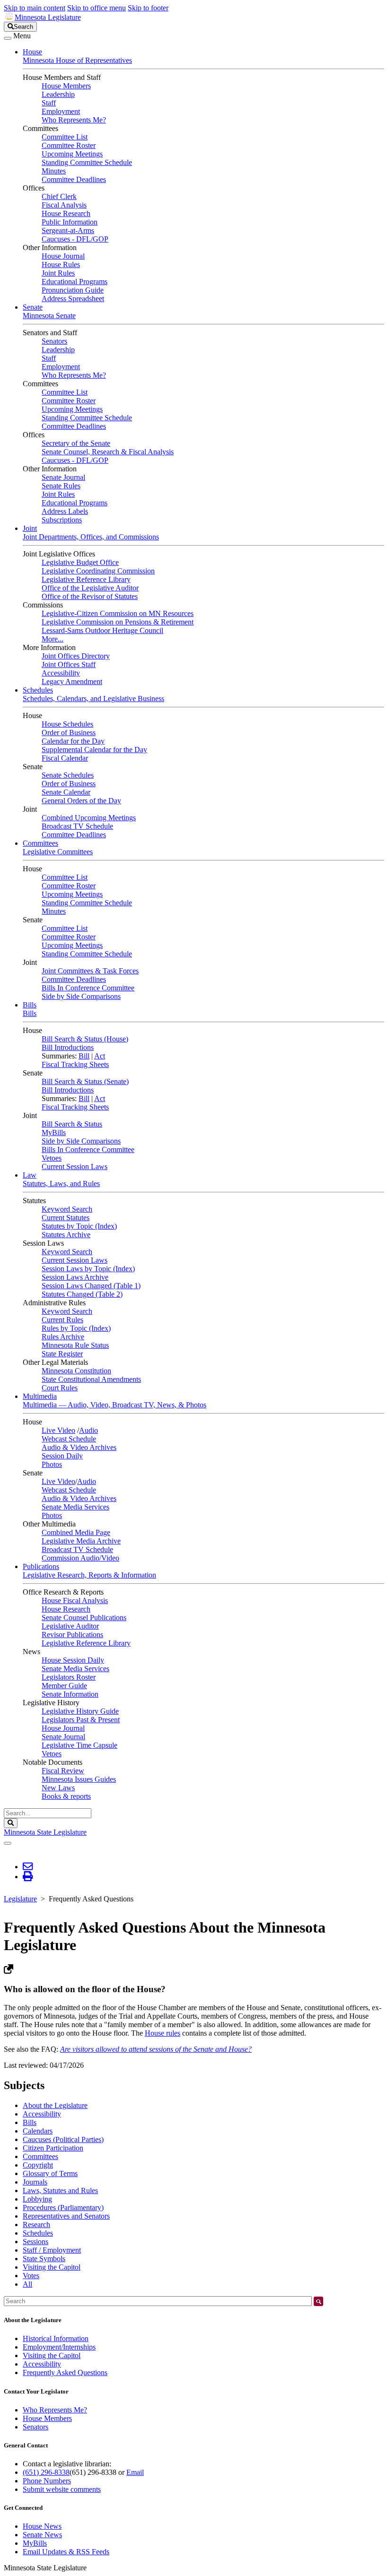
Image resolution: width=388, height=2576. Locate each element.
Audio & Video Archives (79, 1447)
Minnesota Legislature (48, 17)
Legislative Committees (58, 852)
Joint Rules (58, 273)
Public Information (70, 222)
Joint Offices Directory (76, 656)
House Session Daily (73, 1660)
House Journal (63, 256)
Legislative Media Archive (81, 1541)
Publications (41, 1566)
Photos (52, 1464)
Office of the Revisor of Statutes (90, 596)
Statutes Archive (66, 1235)
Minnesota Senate (49, 316)
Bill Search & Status (72, 1124)
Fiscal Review (63, 1771)
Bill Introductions (68, 1047)
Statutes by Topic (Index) (79, 1226)
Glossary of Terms (50, 2173)
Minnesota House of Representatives (77, 60)
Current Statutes (66, 1218)
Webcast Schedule (69, 1439)
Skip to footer (148, 8)
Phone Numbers (47, 2481)
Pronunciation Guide (73, 290)
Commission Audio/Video (80, 1558)
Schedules (38, 690)
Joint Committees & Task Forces (90, 971)
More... (53, 639)
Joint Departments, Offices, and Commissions (91, 537)
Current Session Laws (75, 1167)
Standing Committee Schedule (87, 162)
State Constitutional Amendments (91, 1379)
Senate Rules (61, 486)
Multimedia (40, 1396)
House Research (66, 213)
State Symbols (44, 2259)
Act (100, 1056)
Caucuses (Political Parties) (63, 2139)
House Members (66, 86)
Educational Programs (75, 282)
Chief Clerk (59, 196)
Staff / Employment (52, 2250)
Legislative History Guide (80, 1711)
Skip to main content (35, 8)
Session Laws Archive (75, 1277)
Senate (33, 307)
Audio (88, 1430)
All (27, 2284)
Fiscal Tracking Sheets (75, 1064)
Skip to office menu (97, 8)
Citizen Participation (53, 2148)
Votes (31, 2276)
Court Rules (60, 1388)
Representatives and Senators (66, 2216)
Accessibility (61, 673)
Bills (30, 1005)
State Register (62, 1354)
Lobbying (37, 2199)
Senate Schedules (68, 775)
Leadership (58, 94)
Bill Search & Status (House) (85, 1039)
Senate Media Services (75, 1507)
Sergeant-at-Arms (68, 230)
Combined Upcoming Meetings (89, 818)
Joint (30, 528)
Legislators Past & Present (81, 1720)
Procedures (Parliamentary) (63, 2207)
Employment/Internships (59, 2347)
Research (36, 2225)
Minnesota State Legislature (45, 1832)
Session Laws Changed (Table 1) (91, 1286)
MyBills (54, 1132)
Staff (49, 103)
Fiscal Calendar (65, 758)
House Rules (61, 265)
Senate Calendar (66, 792)
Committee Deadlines (74, 179)
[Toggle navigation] (8, 38)
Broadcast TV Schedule (77, 826)
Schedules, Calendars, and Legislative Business (93, 698)
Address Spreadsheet (73, 299)
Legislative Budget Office (80, 562)
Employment (61, 111)
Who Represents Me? (74, 120)
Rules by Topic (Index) (76, 1328)
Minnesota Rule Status (75, 1345)
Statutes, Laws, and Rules (61, 1184)
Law (30, 1175)
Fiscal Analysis (64, 205)
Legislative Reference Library (86, 579)
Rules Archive (63, 1337)
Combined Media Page (76, 1532)
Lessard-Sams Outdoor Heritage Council (102, 630)
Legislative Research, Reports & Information (89, 1575)
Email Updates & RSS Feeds (66, 2552)
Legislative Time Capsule (79, 1745)
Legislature (20, 1899)
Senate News (42, 2535)
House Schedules (67, 724)
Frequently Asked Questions (65, 2372)
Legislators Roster (69, 1677)
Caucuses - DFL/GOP (75, 239)
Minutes (54, 171)
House (32, 52)
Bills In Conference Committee (88, 988)
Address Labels (65, 511)
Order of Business (69, 733)
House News (42, 2526)
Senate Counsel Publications (84, 1618)
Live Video (58, 1430)
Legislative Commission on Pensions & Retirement (118, 622)
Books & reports (66, 1796)
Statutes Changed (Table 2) (82, 1294)
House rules (163, 2033)
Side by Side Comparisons (81, 996)
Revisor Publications (72, 1635)
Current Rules (62, 1320)
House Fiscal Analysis (75, 1600)
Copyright (38, 2165)
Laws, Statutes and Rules (60, 2190)
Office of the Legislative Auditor (90, 588)
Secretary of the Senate (76, 443)
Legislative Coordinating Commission (98, 571)
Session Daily (62, 1456)
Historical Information (56, 2338)
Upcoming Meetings (72, 154)
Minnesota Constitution (76, 1371)
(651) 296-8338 (46, 2472)
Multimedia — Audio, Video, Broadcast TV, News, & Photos (115, 1405)
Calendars (38, 2131)
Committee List (65, 137)
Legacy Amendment (72, 681)
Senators (54, 341)
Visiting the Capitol (52, 2267)
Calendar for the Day (73, 741)
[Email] (28, 1867)
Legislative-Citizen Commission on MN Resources (118, 613)
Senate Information (70, 1694)
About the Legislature (55, 2105)
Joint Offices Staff (69, 664)
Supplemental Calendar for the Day (94, 750)
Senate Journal (63, 477)
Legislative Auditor (70, 1626)
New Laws (58, 1788)
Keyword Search (67, 1209)
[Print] (28, 1877)
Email (135, 2472)
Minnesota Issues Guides (79, 1779)
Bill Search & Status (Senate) (85, 1081)
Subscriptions (62, 520)
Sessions (35, 2242)
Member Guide (64, 1686)
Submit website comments (62, 2489)
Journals (35, 2182)
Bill (84, 1056)
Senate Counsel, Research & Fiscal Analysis (108, 452)
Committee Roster (69, 145)
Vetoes (52, 1158)
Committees (40, 843)
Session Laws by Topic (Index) (88, 1269)
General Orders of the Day (81, 801)
